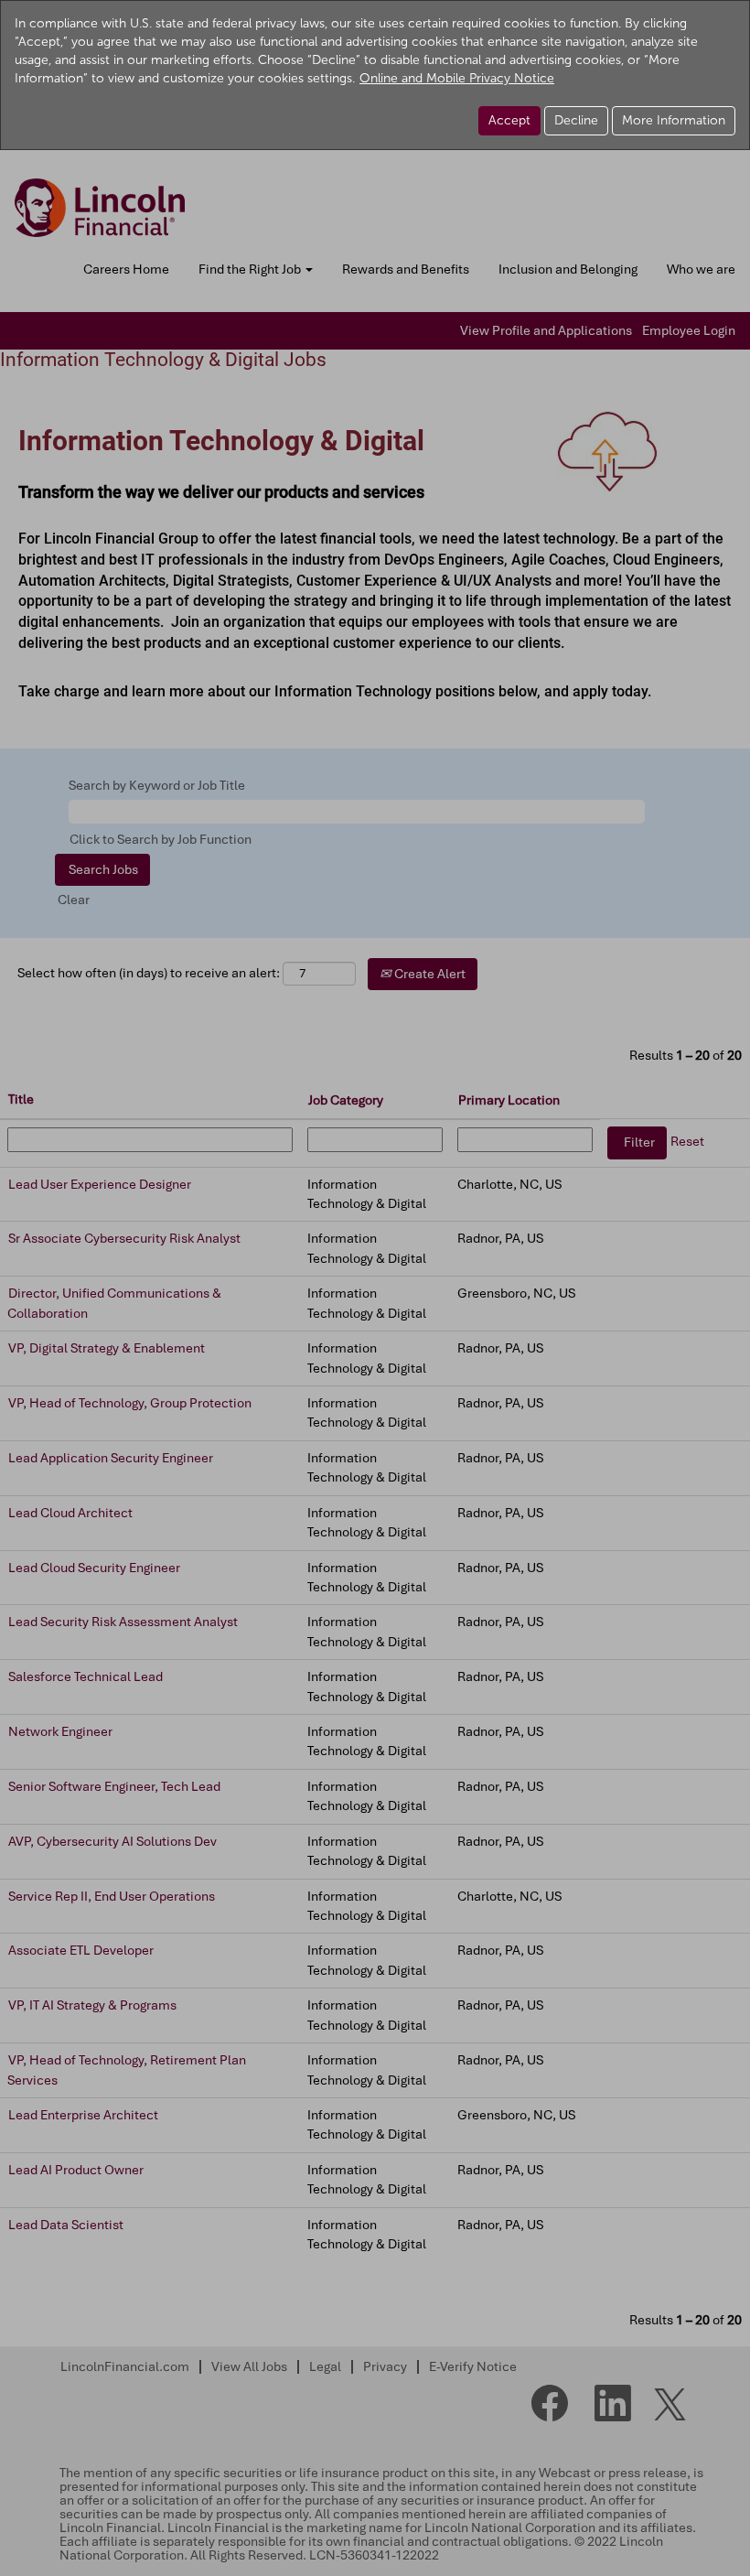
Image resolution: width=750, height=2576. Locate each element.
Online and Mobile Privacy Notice (457, 78)
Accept (509, 120)
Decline (576, 120)
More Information (674, 120)
